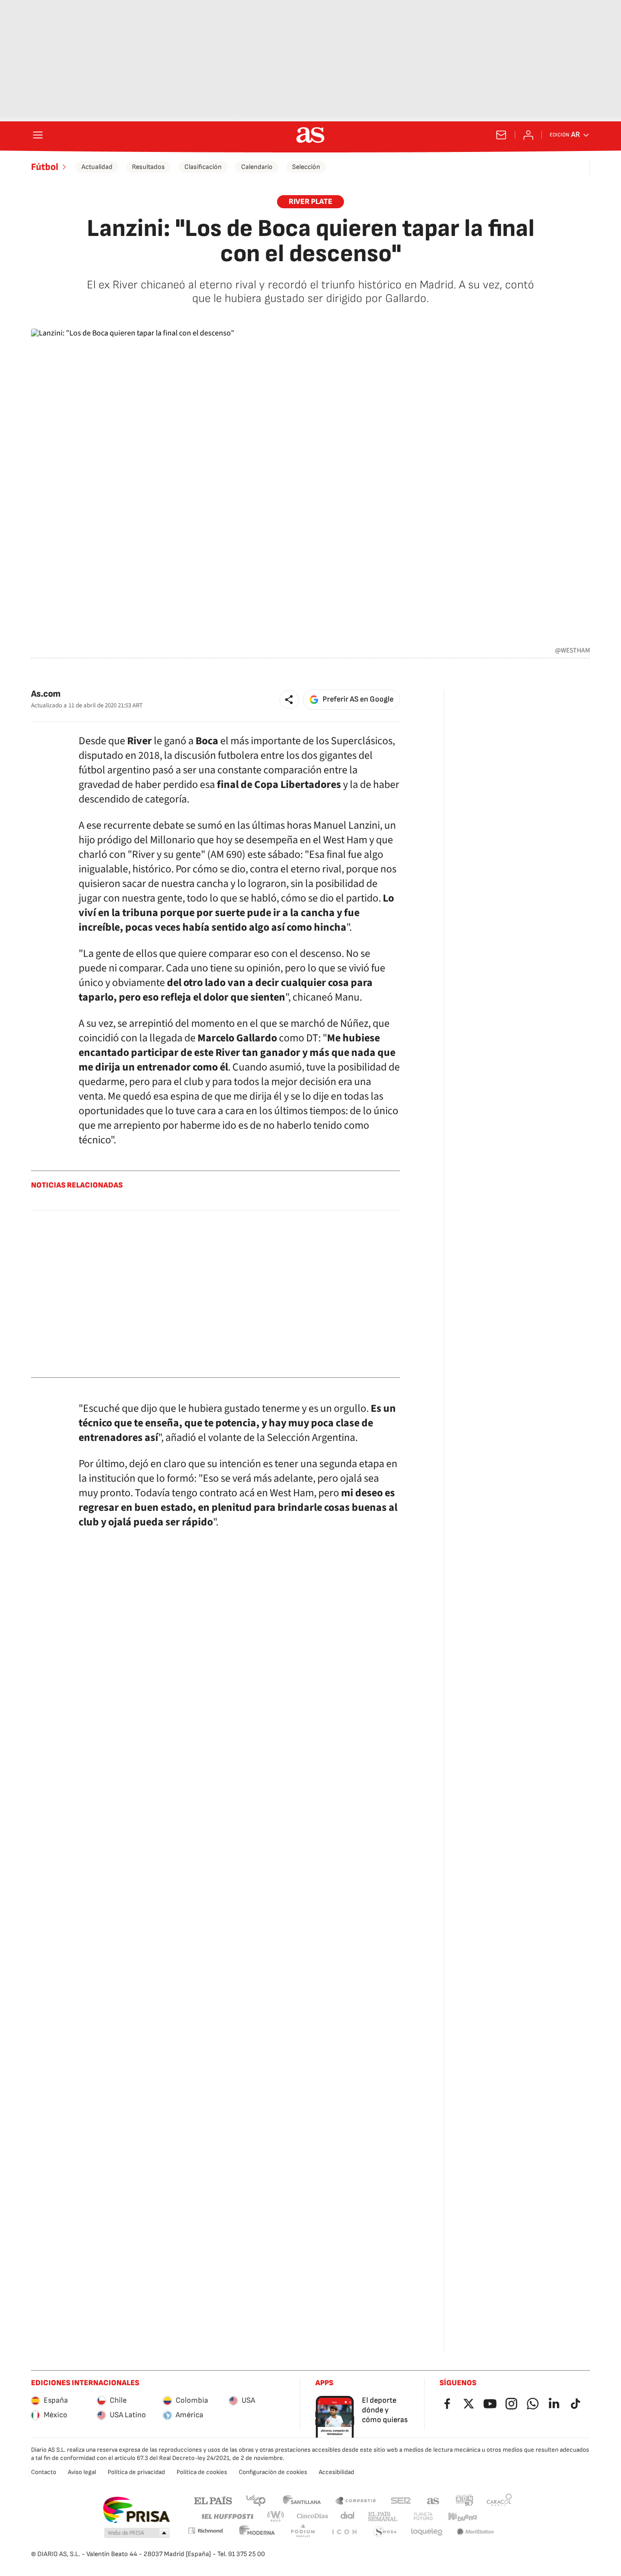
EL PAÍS (213, 2500)
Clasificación (203, 167)
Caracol (499, 2500)
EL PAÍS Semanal (383, 2517)
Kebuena (462, 2517)
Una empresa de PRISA (136, 2510)
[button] (289, 700)
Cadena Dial (348, 2517)
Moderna (257, 2532)
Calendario (257, 167)
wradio (276, 2517)
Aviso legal (82, 2472)
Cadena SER (401, 2500)
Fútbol (45, 167)
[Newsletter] (501, 135)
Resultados (148, 167)
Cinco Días (313, 2517)
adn (465, 2500)
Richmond (205, 2531)
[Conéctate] (528, 135)
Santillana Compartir (356, 2500)
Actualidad (97, 167)
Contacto (44, 2472)
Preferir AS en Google (358, 699)
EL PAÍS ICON (344, 2532)
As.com (46, 694)
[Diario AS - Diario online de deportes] (310, 135)
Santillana (302, 2500)
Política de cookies (202, 2472)
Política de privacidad (136, 2472)
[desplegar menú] (38, 135)
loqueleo (427, 2532)
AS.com (433, 2500)
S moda (385, 2532)
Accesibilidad (336, 2472)
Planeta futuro (423, 2517)
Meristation (475, 2532)
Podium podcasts (303, 2532)
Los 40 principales (256, 2500)
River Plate (310, 202)
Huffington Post (227, 2517)
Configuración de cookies (273, 2472)
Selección (306, 167)
